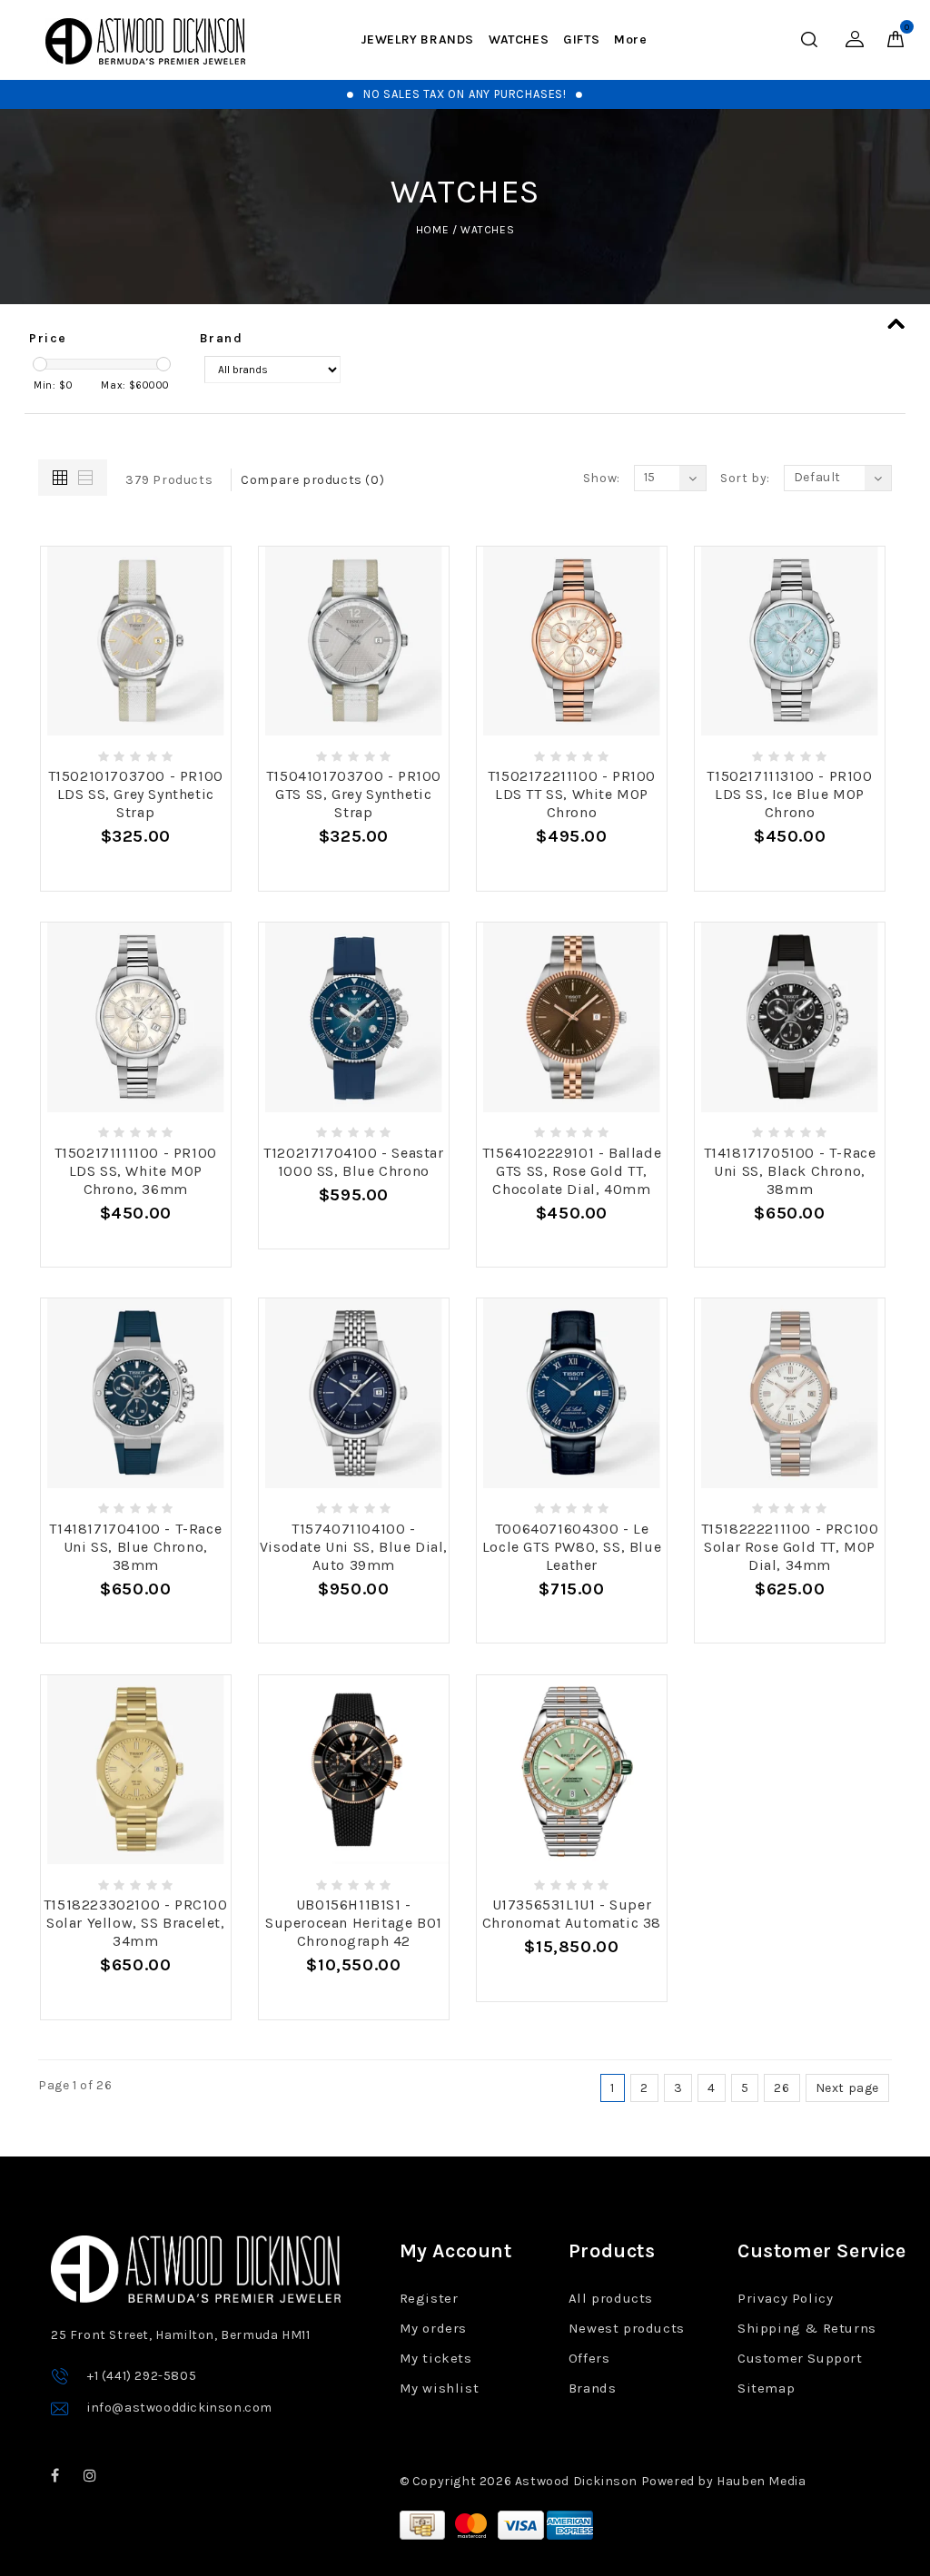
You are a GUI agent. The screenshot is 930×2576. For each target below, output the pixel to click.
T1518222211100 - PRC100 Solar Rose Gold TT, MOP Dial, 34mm (790, 1547)
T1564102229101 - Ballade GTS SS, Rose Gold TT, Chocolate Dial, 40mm (572, 1171)
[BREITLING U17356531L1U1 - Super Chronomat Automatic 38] (572, 1770)
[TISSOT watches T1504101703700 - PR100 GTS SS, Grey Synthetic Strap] (354, 642)
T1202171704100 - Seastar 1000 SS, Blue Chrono (353, 1162)
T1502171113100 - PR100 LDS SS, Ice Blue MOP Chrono (789, 794)
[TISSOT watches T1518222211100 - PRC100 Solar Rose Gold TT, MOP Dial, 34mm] (790, 1393)
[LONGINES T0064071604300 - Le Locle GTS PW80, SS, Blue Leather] (572, 1393)
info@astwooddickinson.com (180, 2408)
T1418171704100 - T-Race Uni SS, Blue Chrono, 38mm (135, 1547)
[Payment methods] (424, 2524)
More (630, 39)
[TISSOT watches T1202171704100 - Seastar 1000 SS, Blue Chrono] (354, 1017)
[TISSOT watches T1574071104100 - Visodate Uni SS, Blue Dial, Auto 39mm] (354, 1393)
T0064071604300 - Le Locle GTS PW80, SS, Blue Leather (572, 1547)
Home (432, 230)
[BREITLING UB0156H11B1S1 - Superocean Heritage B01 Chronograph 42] (354, 1770)
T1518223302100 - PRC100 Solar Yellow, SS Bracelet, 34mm (136, 1923)
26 (782, 2088)
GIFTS (581, 39)
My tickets (436, 2358)
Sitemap (766, 2388)
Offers (589, 2358)
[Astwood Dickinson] (145, 41)
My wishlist (440, 2388)
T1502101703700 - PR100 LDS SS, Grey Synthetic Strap (136, 794)
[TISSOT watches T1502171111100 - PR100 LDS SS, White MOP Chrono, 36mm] (136, 1017)
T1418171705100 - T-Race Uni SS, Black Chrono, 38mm (790, 1171)
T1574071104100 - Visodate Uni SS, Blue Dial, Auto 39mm (354, 1547)
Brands (593, 2388)
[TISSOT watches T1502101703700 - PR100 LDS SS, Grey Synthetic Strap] (136, 642)
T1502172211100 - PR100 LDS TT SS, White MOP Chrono (572, 794)
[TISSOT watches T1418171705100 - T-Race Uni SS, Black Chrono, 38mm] (790, 1017)
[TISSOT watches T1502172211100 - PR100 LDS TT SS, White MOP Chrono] (572, 642)
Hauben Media (761, 2481)
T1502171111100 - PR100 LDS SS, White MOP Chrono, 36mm (136, 1171)
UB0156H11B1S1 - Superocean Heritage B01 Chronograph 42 (354, 1923)
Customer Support (800, 2358)
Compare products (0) (312, 480)
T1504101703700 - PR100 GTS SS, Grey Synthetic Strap (354, 794)
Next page (847, 2088)
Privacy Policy (785, 2298)
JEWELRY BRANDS (417, 39)
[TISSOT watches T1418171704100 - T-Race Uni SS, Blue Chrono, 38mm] (136, 1393)
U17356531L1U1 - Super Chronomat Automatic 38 (572, 1914)
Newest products (627, 2328)
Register (429, 2298)
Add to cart (135, 869)
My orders (433, 2328)
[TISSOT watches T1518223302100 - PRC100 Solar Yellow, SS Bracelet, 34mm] (136, 1770)
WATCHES (519, 39)
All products (611, 2298)
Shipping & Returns (807, 2328)
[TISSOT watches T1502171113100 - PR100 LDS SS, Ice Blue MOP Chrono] (790, 642)
